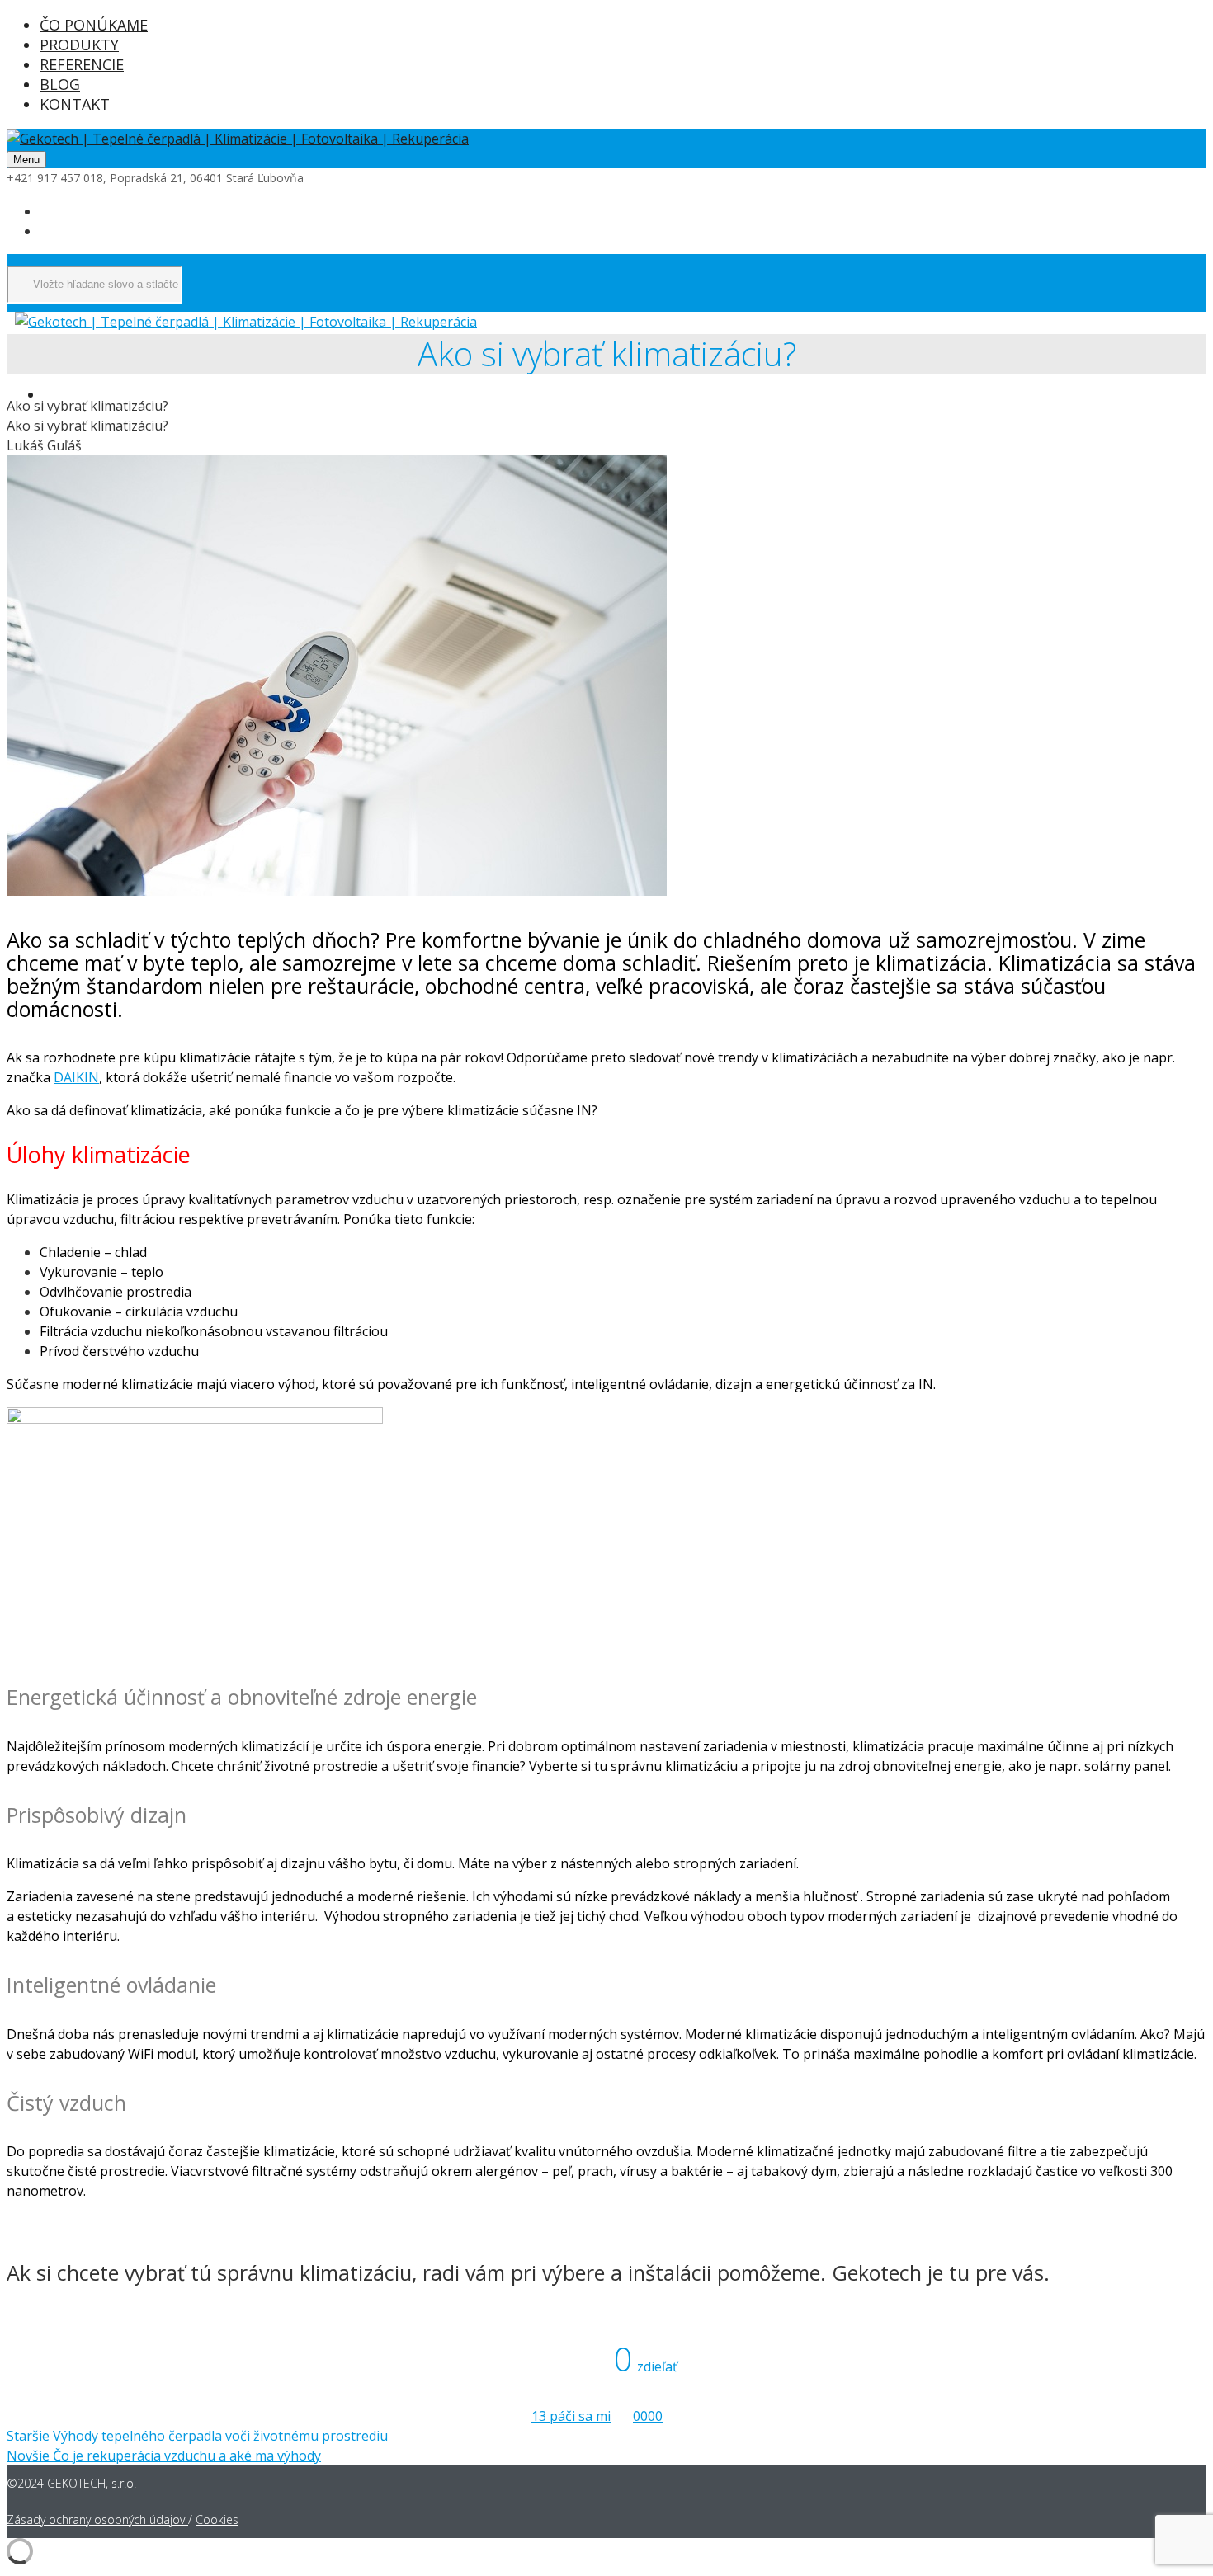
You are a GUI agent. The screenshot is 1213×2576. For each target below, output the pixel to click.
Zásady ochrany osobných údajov (97, 2519)
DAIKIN (76, 1077)
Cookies (217, 2519)
